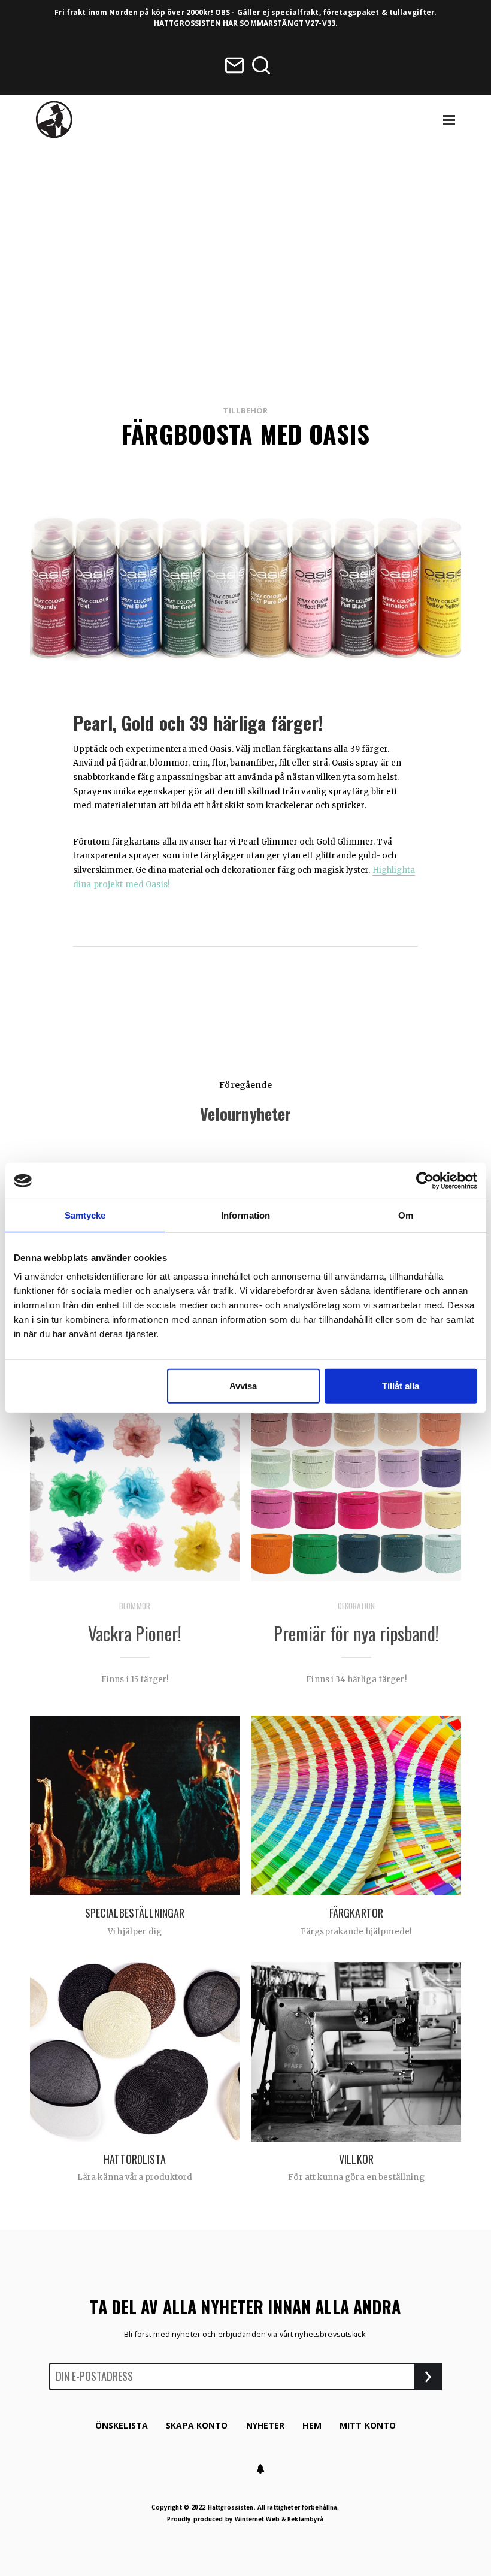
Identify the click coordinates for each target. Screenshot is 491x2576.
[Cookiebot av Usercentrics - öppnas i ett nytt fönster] (425, 1181)
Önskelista (122, 2425)
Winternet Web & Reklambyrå (279, 2519)
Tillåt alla (401, 1386)
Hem (312, 2425)
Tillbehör (245, 410)
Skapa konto (197, 2425)
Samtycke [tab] (85, 1215)
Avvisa (243, 1386)
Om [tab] (406, 1215)
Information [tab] (245, 1215)
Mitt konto (368, 2425)
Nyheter (266, 2425)
